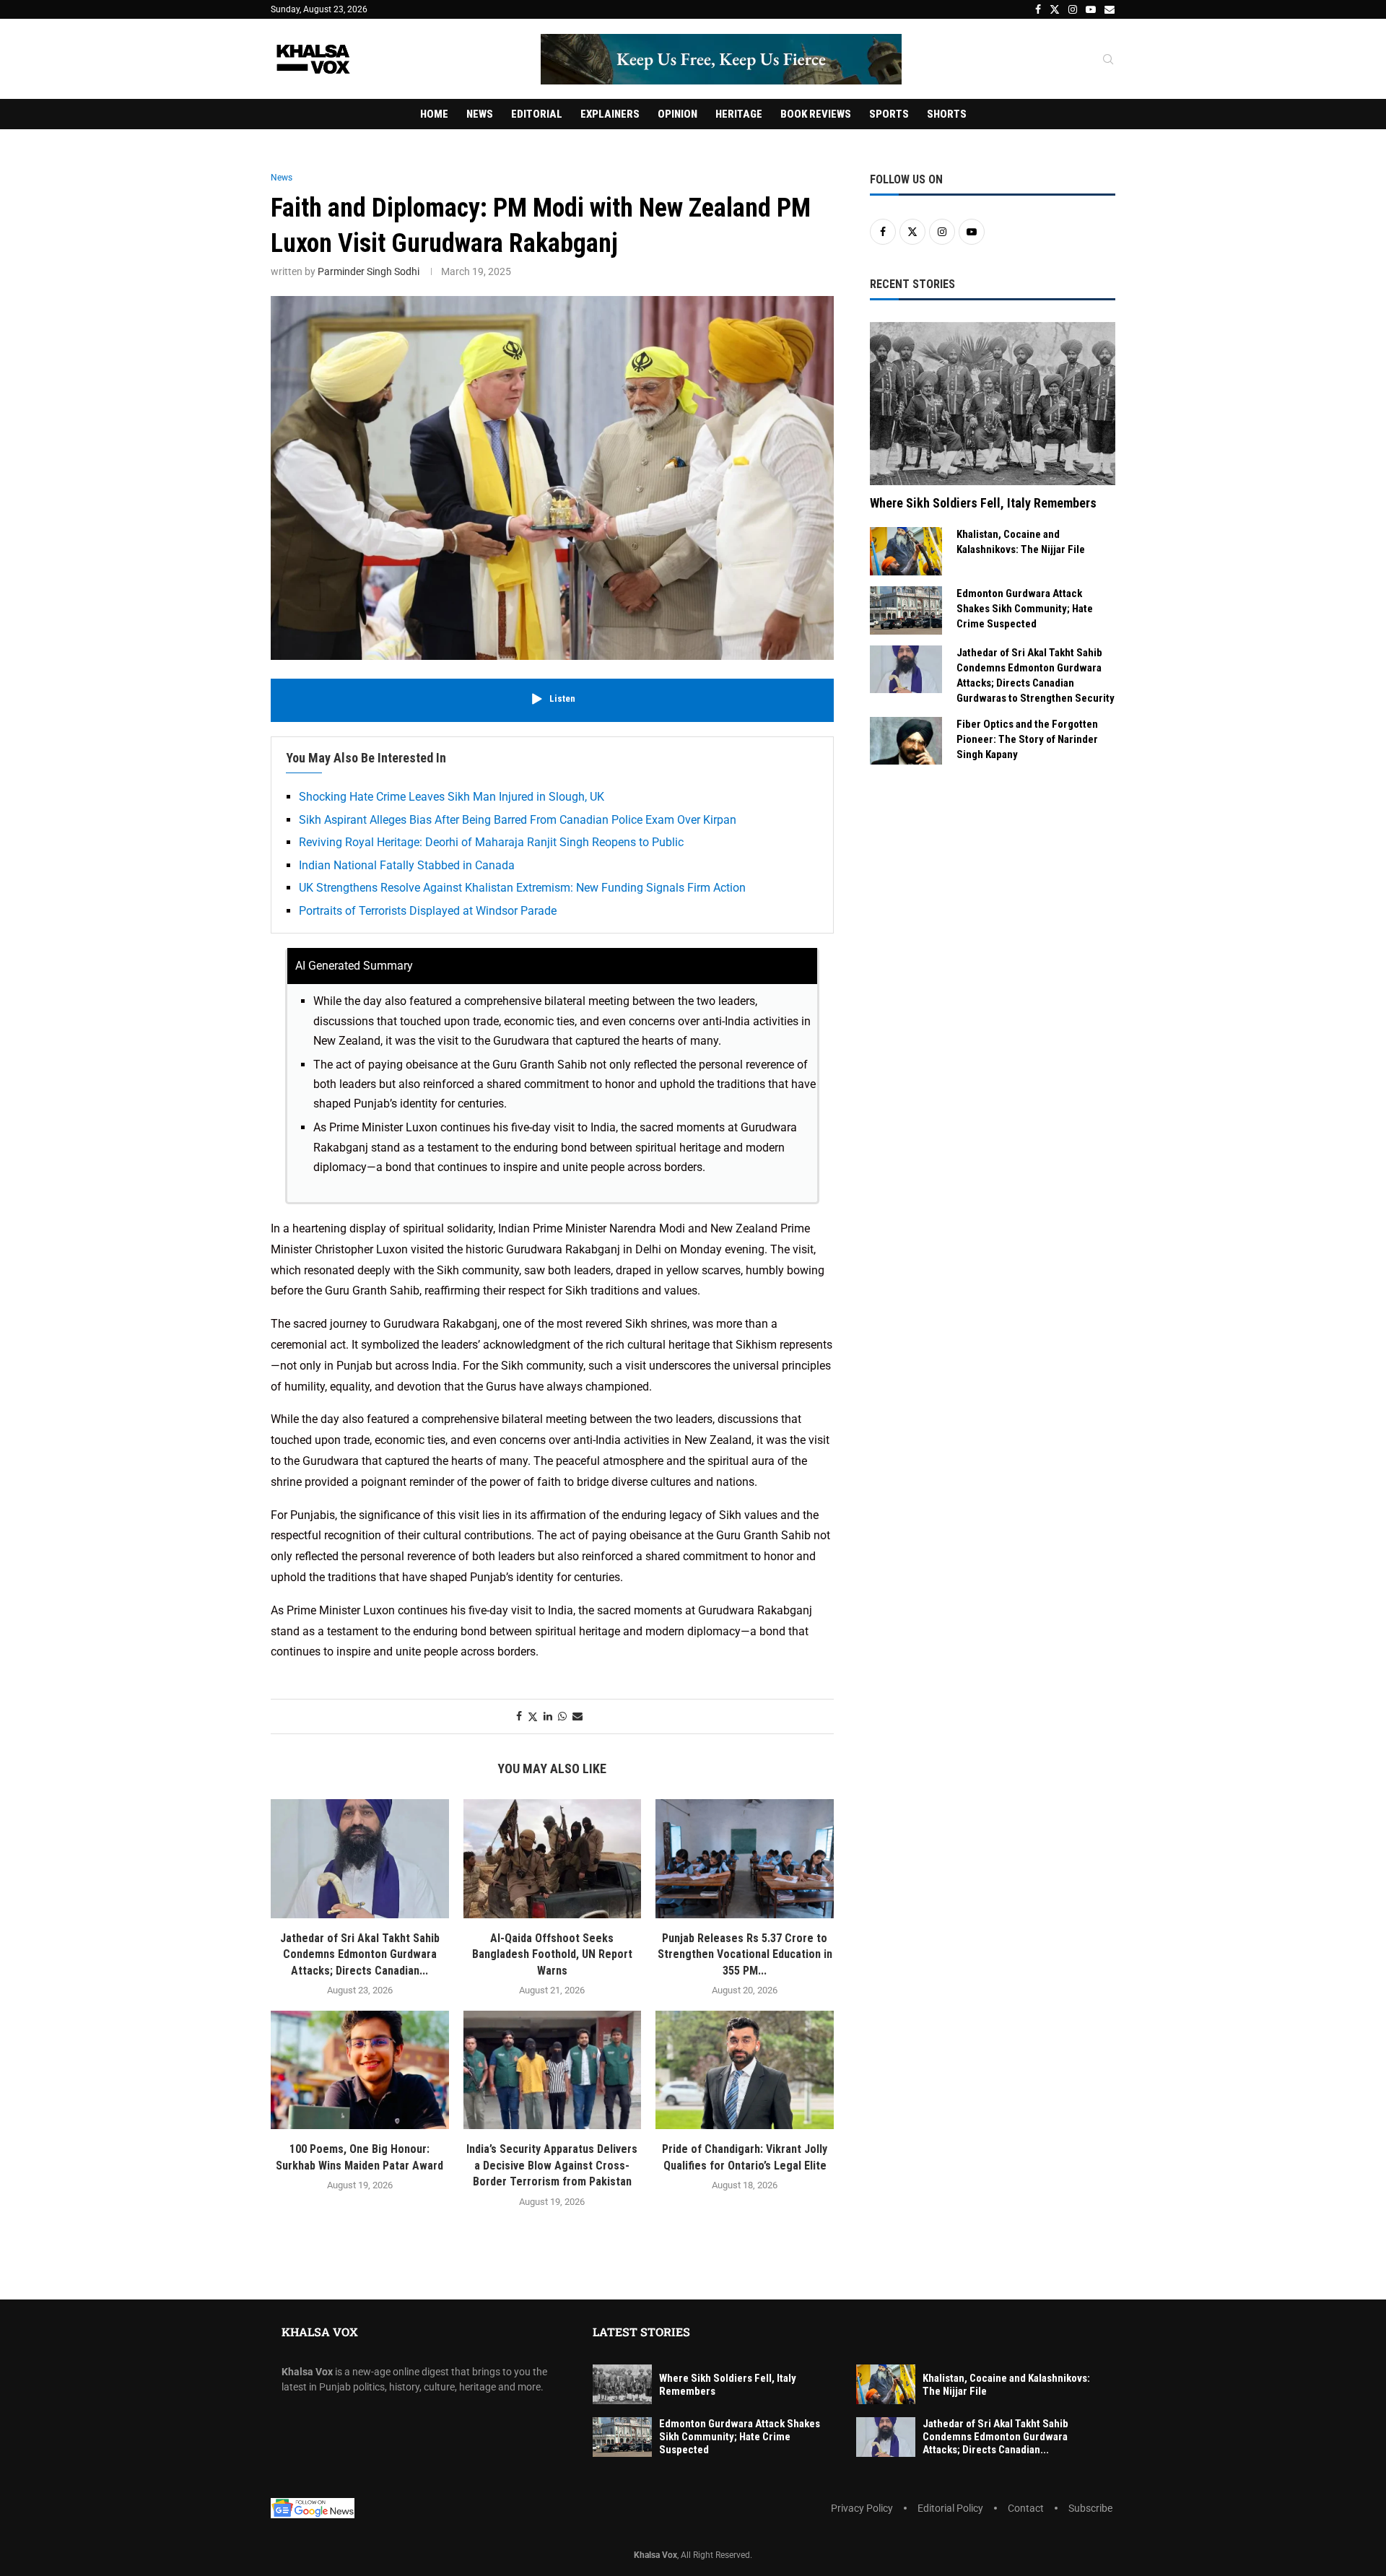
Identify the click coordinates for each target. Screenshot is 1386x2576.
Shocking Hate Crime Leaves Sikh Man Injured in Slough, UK (452, 797)
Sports (889, 114)
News (480, 114)
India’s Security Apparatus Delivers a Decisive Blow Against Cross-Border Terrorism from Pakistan (552, 2165)
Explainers (610, 114)
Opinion (677, 114)
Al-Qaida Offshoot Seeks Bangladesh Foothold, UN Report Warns (552, 1954)
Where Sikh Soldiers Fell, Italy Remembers (983, 503)
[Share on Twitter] (533, 1716)
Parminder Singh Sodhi (369, 271)
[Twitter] (1055, 9)
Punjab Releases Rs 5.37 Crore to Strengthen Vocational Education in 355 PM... (745, 1954)
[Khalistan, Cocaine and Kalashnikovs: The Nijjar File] (906, 551)
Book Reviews (816, 114)
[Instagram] (1073, 9)
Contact (1026, 2508)
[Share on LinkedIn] (548, 1716)
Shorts (947, 114)
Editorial (537, 114)
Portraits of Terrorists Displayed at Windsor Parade (428, 911)
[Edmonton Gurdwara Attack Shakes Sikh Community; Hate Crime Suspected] (906, 610)
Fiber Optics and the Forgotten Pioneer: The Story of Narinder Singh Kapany (1027, 739)
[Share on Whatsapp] (562, 1716)
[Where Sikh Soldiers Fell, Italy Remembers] (993, 404)
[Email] (1110, 9)
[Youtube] (1091, 9)
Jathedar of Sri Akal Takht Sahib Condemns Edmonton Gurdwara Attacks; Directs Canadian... (360, 1954)
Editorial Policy (950, 2508)
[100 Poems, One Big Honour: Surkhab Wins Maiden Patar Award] (360, 2070)
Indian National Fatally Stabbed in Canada (407, 865)
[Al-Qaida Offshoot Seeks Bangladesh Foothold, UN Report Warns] (553, 1858)
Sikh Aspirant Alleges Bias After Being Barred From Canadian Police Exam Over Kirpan (518, 820)
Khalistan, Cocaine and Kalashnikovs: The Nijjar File (1021, 542)
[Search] (1108, 60)
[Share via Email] (577, 1716)
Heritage (739, 114)
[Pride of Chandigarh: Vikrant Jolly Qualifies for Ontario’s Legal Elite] (745, 2070)
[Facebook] (1038, 9)
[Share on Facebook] (519, 1716)
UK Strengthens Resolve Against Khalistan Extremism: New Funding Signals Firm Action (522, 888)
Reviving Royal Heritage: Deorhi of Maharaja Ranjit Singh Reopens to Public (491, 842)
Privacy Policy (862, 2508)
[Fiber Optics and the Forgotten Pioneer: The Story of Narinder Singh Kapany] (906, 741)
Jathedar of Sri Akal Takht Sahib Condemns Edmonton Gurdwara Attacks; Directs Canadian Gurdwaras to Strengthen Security (1036, 675)
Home (434, 114)
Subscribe (1090, 2508)
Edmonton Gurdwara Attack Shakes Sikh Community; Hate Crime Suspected (1025, 609)
